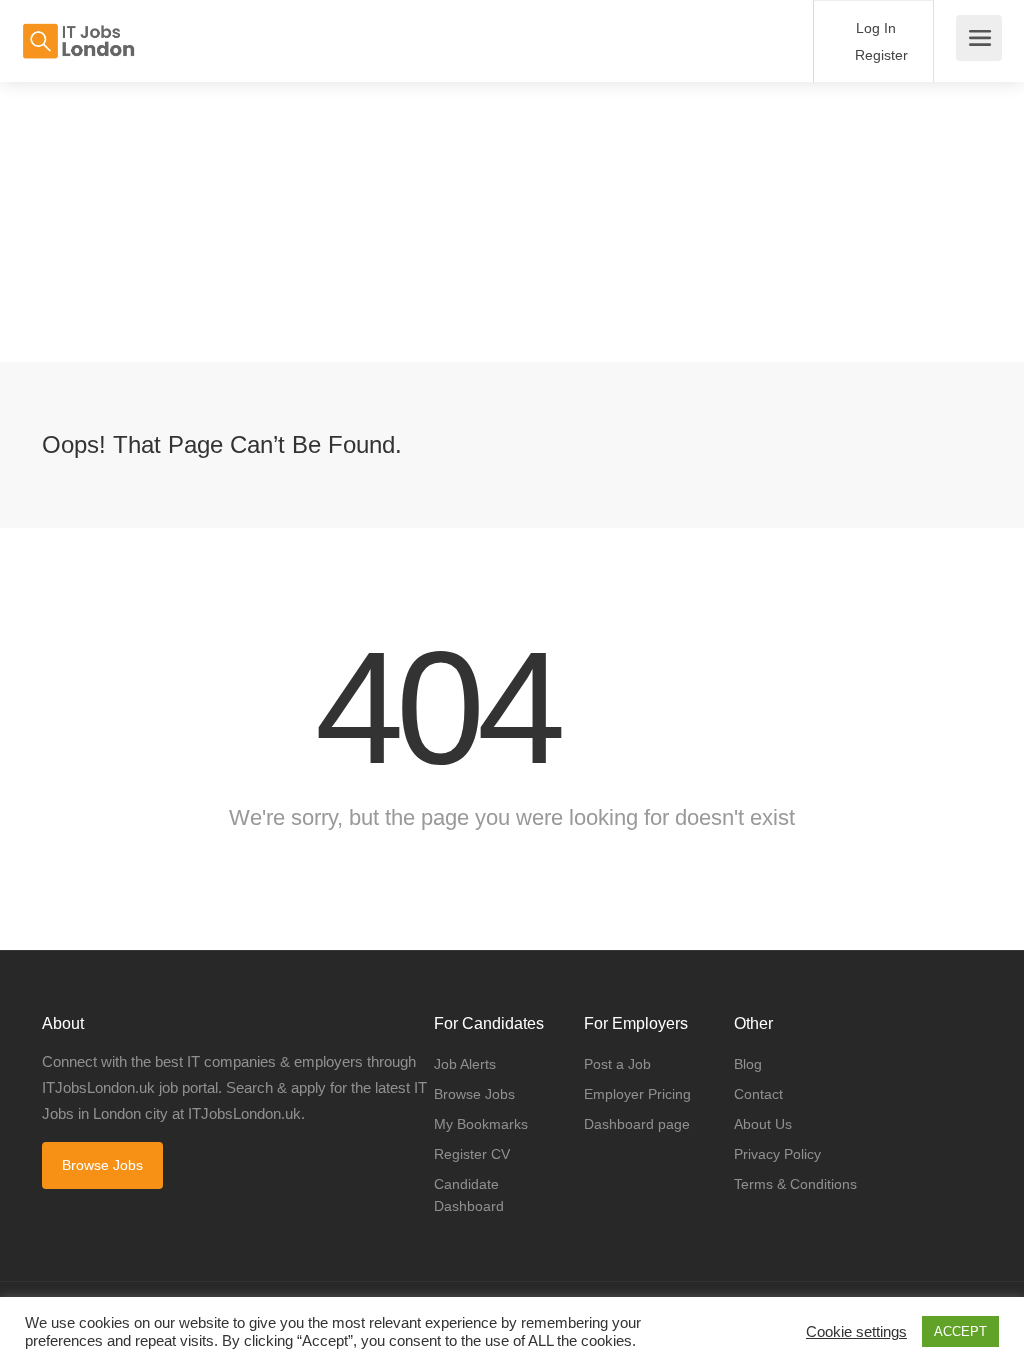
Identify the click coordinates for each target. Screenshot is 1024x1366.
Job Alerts (465, 1064)
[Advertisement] (512, 222)
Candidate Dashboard (469, 1195)
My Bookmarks (481, 1124)
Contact (758, 1094)
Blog (748, 1064)
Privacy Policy (777, 1154)
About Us (763, 1124)
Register (879, 55)
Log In (874, 28)
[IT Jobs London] (78, 30)
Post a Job (617, 1064)
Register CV (472, 1154)
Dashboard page (637, 1124)
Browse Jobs (102, 1165)
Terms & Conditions (795, 1184)
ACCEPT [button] (960, 1331)
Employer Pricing (637, 1094)
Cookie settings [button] (856, 1332)
